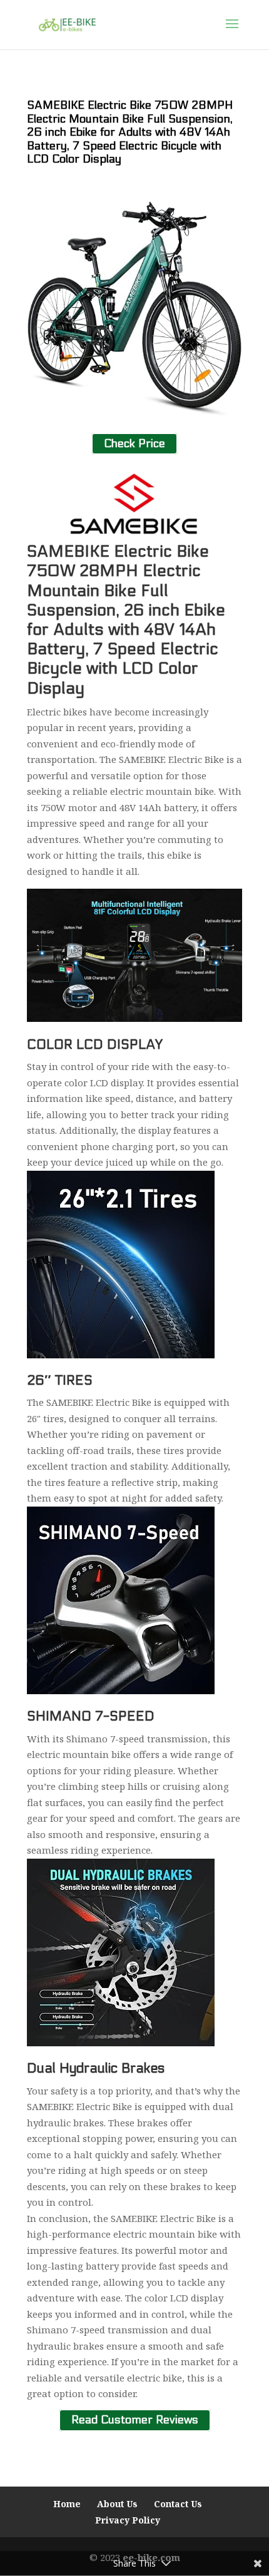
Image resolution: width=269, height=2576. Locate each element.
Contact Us (178, 2504)
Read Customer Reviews (135, 2421)
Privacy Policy (128, 2520)
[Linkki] (67, 24)
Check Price (134, 444)
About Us (117, 2504)
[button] (232, 32)
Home (67, 2504)
